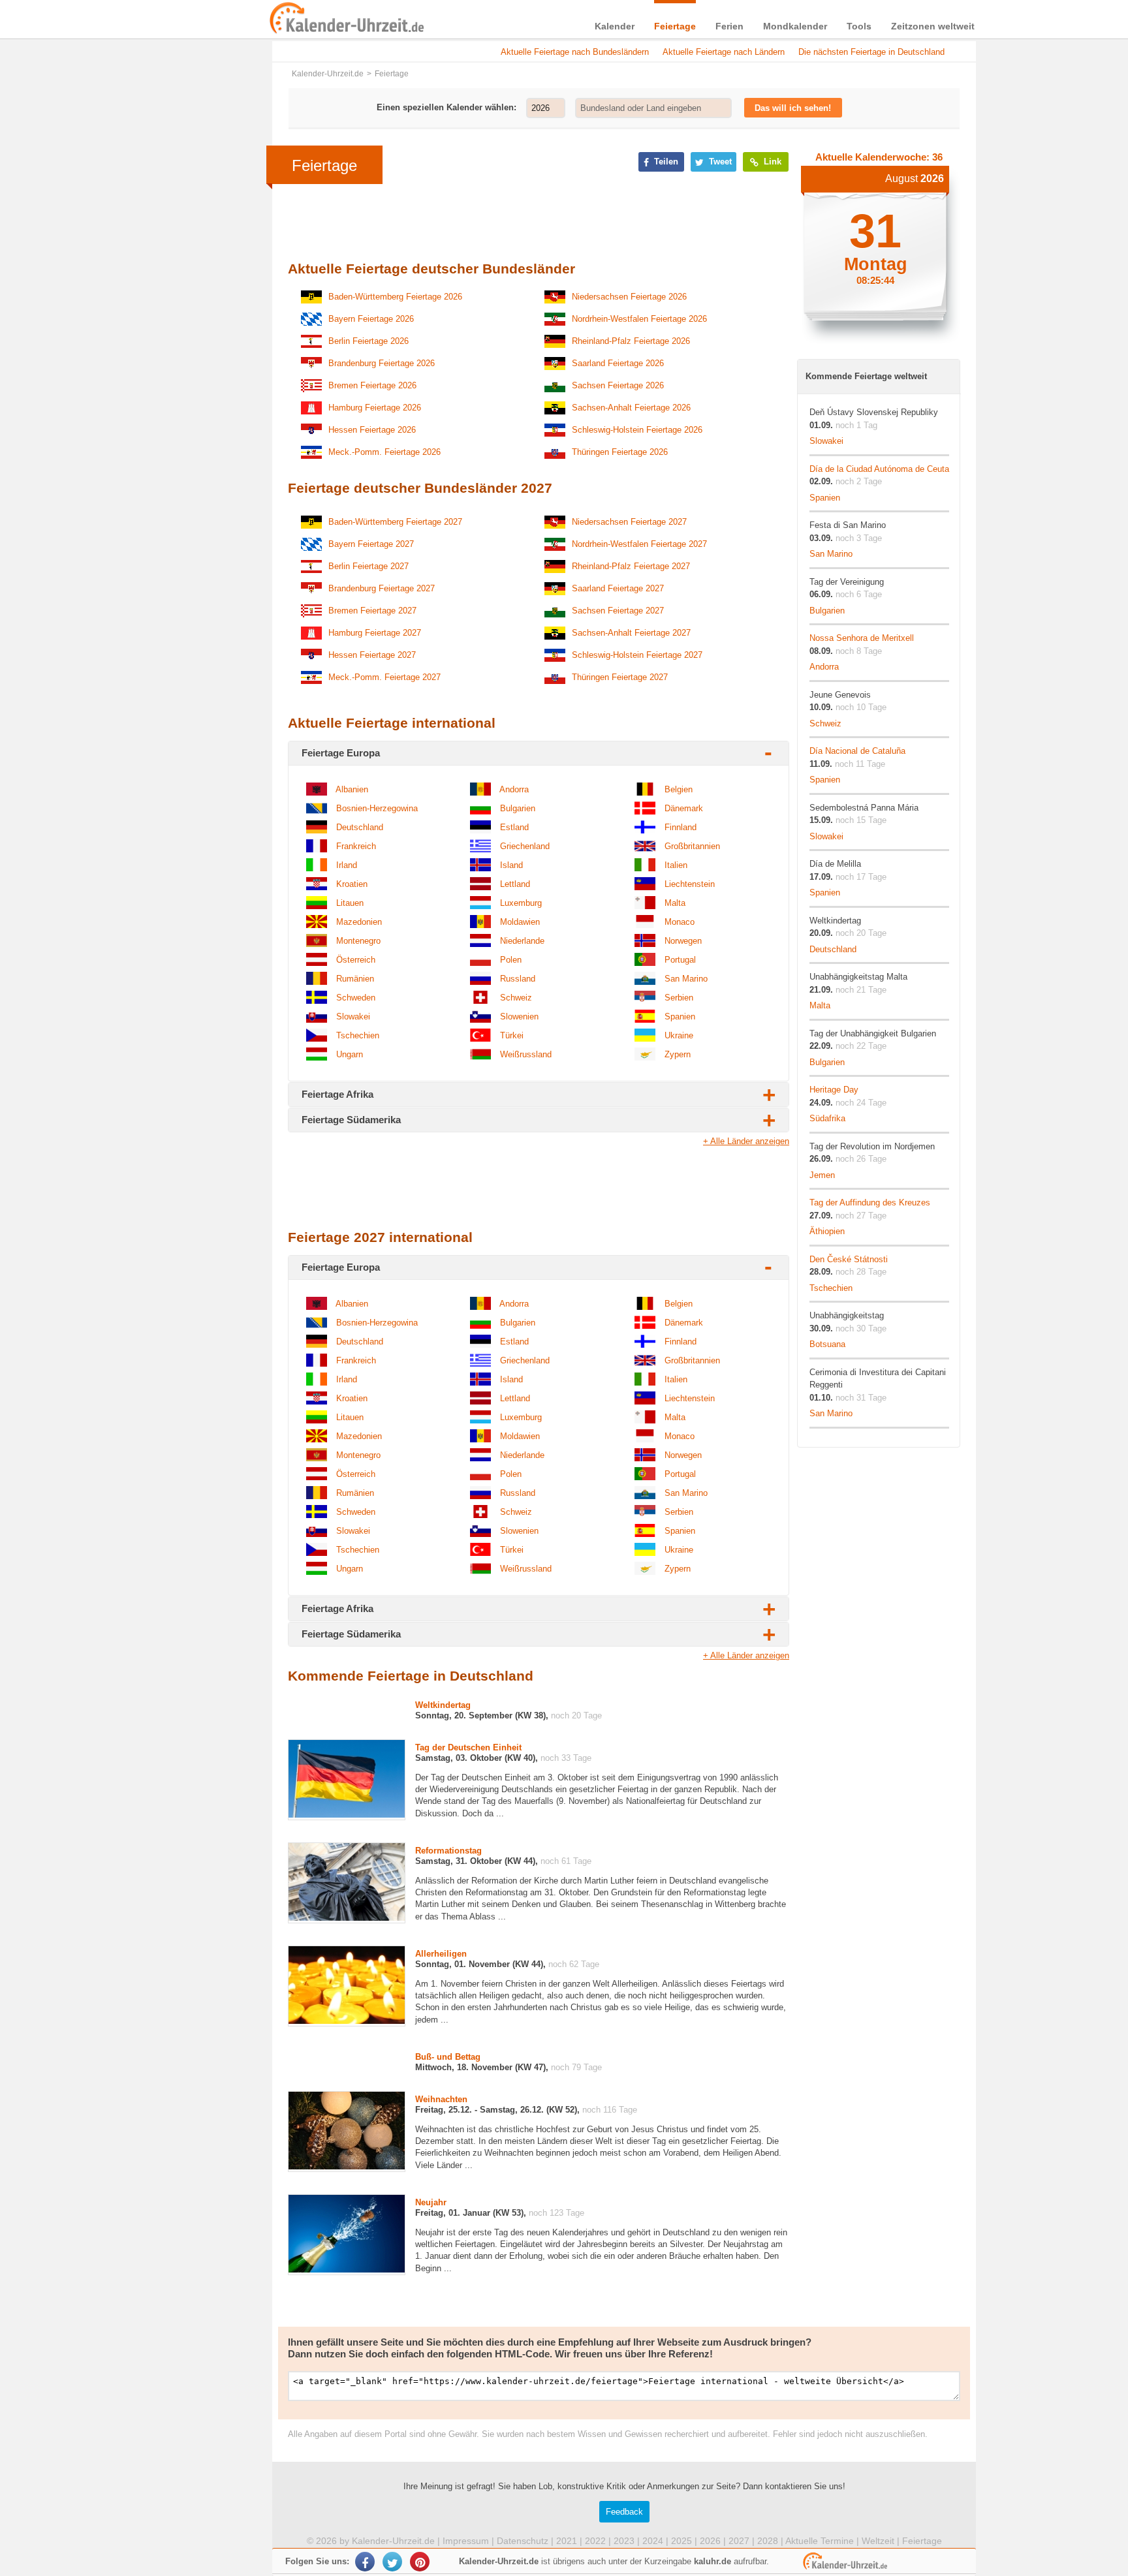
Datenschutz (523, 2541)
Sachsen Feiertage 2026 (618, 385)
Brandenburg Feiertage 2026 (382, 363)
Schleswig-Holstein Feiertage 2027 (637, 655)
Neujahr (431, 2202)
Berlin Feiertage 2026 (368, 341)
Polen (509, 960)
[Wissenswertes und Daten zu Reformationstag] (347, 1918)
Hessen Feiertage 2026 (372, 430)
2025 (681, 2541)
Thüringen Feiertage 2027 (620, 677)
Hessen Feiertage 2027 (372, 655)
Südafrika (827, 1118)
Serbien (678, 998)
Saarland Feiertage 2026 (618, 363)
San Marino (685, 979)
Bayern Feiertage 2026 (371, 319)
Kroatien (351, 884)
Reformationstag (448, 1851)
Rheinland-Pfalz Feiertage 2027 (631, 566)
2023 (624, 2541)
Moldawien (519, 922)
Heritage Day (834, 1090)
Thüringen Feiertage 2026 (620, 452)
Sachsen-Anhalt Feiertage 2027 (631, 633)
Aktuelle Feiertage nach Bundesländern (575, 52)
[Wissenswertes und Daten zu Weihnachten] (347, 2166)
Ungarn (348, 1054)
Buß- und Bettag (448, 2057)
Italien (675, 865)
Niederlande (521, 941)
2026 (710, 2541)
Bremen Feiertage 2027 (372, 611)
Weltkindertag (443, 1705)
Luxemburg (520, 903)
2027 (739, 2541)
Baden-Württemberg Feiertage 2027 (395, 522)
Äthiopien (827, 1231)
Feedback (624, 2512)
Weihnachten (441, 2099)
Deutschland (358, 827)
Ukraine (678, 1035)
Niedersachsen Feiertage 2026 (629, 297)
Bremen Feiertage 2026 (372, 385)
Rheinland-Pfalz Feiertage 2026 (631, 341)
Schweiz (515, 998)
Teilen (665, 162)
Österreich (354, 960)
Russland (516, 979)
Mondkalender (795, 26)
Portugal (679, 960)
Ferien (729, 26)
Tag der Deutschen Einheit (468, 1747)
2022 (595, 2541)
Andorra (513, 789)
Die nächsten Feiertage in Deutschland (871, 52)
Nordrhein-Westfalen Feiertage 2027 (639, 544)
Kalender (615, 26)
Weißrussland (525, 1054)
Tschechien (356, 1035)
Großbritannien (691, 846)
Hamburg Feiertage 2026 (375, 408)
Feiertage (675, 26)
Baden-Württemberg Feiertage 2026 (395, 297)
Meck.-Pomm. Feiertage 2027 (384, 677)
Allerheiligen (441, 1954)
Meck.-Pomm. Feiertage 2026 (384, 452)
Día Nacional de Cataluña (857, 751)
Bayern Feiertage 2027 (371, 544)
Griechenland (524, 846)
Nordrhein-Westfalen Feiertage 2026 (639, 319)
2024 (653, 2541)
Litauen (349, 903)
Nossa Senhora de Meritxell (862, 638)
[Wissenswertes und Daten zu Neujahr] (347, 2270)
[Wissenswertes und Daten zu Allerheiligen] (347, 2021)
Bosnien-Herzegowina (376, 808)
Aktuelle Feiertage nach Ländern (724, 52)
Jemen (822, 1175)
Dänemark (682, 808)
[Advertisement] (172, 419)
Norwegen (682, 941)
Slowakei (352, 1016)
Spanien (679, 1016)
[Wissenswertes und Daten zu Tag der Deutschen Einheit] (347, 1815)
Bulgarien (516, 808)
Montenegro (357, 941)
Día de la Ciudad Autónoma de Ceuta (879, 469)
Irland (345, 865)
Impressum (466, 2541)
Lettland (514, 884)
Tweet (719, 162)
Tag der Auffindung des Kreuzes (870, 1203)
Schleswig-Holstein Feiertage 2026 (637, 430)
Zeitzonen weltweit (933, 26)
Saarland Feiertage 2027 (618, 588)
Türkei (510, 1035)
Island (510, 865)
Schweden (354, 998)
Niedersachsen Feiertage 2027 (629, 522)
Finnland (679, 827)
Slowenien (518, 1016)
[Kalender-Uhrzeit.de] (285, 19)
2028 (768, 2541)
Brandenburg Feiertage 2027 (382, 588)
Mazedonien (358, 922)
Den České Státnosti (849, 1259)
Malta (674, 903)
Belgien (677, 789)
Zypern (676, 1054)
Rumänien (354, 979)
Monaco (678, 922)
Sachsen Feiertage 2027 (618, 611)
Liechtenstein (688, 884)
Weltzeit (878, 2541)
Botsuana (827, 1344)
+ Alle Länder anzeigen (746, 1141)
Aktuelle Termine (820, 2541)
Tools (859, 26)
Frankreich (355, 846)
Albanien (351, 789)
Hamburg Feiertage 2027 (375, 633)
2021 (567, 2541)
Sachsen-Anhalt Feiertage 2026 (631, 408)
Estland (513, 827)
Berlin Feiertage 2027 (368, 566)
